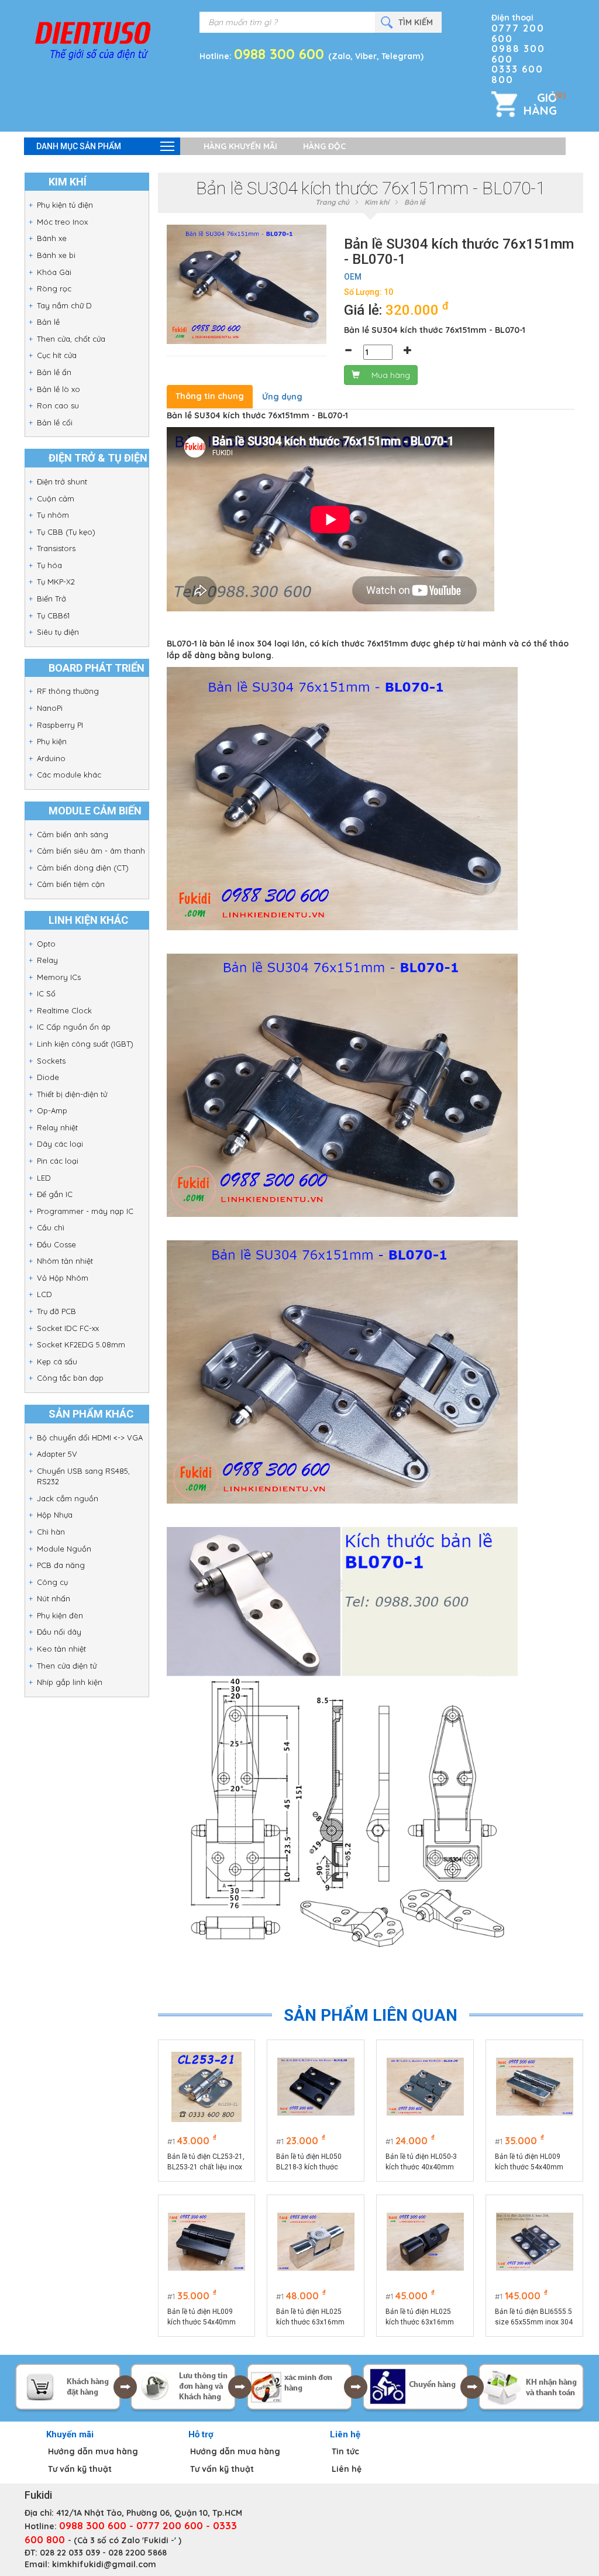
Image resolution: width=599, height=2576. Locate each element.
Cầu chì (51, 1227)
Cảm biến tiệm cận (71, 884)
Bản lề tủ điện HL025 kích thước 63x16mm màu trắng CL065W (310, 2317)
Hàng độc (324, 146)
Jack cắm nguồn (68, 1498)
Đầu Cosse (56, 1244)
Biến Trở (51, 599)
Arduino (51, 758)
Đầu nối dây (59, 1632)
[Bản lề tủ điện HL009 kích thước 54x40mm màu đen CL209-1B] (206, 2242)
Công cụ (52, 1582)
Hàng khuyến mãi (240, 146)
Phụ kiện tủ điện (65, 205)
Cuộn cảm (56, 498)
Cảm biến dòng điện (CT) (83, 868)
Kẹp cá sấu (57, 1361)
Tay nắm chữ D (64, 305)
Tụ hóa (49, 565)
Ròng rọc (54, 288)
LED (44, 1178)
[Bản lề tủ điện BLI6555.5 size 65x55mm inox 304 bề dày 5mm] (535, 2242)
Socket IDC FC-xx (68, 1328)
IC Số (46, 993)
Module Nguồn (64, 1549)
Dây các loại (60, 1144)
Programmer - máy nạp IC (85, 1211)
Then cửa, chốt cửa (71, 339)
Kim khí (377, 202)
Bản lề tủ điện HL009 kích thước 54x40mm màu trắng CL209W (529, 2162)
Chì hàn (51, 1532)
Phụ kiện (52, 741)
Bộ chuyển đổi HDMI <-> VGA (90, 1437)
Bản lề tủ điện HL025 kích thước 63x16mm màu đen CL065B (420, 2317)
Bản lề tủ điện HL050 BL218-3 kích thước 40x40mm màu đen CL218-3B (309, 2162)
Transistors (56, 548)
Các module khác (69, 775)
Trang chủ (332, 202)
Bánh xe (52, 238)
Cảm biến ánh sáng (73, 834)
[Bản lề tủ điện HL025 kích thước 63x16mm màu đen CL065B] (425, 2242)
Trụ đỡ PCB (56, 1311)
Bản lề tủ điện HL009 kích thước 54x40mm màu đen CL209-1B (202, 2317)
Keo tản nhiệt (61, 1649)
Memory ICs (59, 977)
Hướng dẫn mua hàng (93, 2451)
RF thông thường (68, 691)
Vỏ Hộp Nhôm (63, 1278)
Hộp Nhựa (55, 1515)
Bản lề (48, 322)
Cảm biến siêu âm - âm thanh (91, 851)
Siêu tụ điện (58, 632)
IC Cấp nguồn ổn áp (74, 1027)
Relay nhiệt (57, 1127)
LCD (44, 1294)
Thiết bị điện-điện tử (72, 1094)
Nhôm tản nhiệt (65, 1261)
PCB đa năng (61, 1565)
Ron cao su (58, 405)
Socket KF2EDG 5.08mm (81, 1344)
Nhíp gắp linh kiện (70, 1682)
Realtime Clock (64, 1010)
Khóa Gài (54, 272)
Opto (46, 944)
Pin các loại (58, 1161)
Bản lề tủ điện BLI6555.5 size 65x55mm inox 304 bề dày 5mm (534, 2317)
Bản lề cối (55, 422)
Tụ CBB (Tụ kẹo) (66, 532)
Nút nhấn (54, 1598)
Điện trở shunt (62, 482)
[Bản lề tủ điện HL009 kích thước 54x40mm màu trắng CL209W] (535, 2087)
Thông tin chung (210, 396)
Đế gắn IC (55, 1194)
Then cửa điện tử (67, 1666)
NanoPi (50, 708)
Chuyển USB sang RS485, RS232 (83, 1476)
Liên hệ (347, 2469)
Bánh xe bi (56, 255)
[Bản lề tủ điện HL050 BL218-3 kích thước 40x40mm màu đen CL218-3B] (316, 2087)
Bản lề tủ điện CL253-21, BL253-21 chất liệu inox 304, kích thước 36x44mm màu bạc (206, 2162)
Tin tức (345, 2451)
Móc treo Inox (62, 222)
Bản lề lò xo (58, 389)
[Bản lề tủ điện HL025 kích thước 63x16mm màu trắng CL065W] (316, 2242)
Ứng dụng (282, 397)
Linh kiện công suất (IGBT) (85, 1044)
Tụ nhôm (53, 515)
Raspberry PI (60, 725)
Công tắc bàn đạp (70, 1378)
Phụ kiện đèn (60, 1615)
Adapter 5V (57, 1454)
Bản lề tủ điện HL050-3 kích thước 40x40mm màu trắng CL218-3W (421, 2162)
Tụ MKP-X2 (56, 582)
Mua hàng (391, 375)
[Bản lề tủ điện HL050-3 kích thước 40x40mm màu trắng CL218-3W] (425, 2087)
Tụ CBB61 (53, 615)
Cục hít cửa (57, 355)
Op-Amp (52, 1110)
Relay (47, 960)
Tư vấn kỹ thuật (80, 2469)
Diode (48, 1077)
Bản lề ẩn (54, 372)
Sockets (51, 1061)
